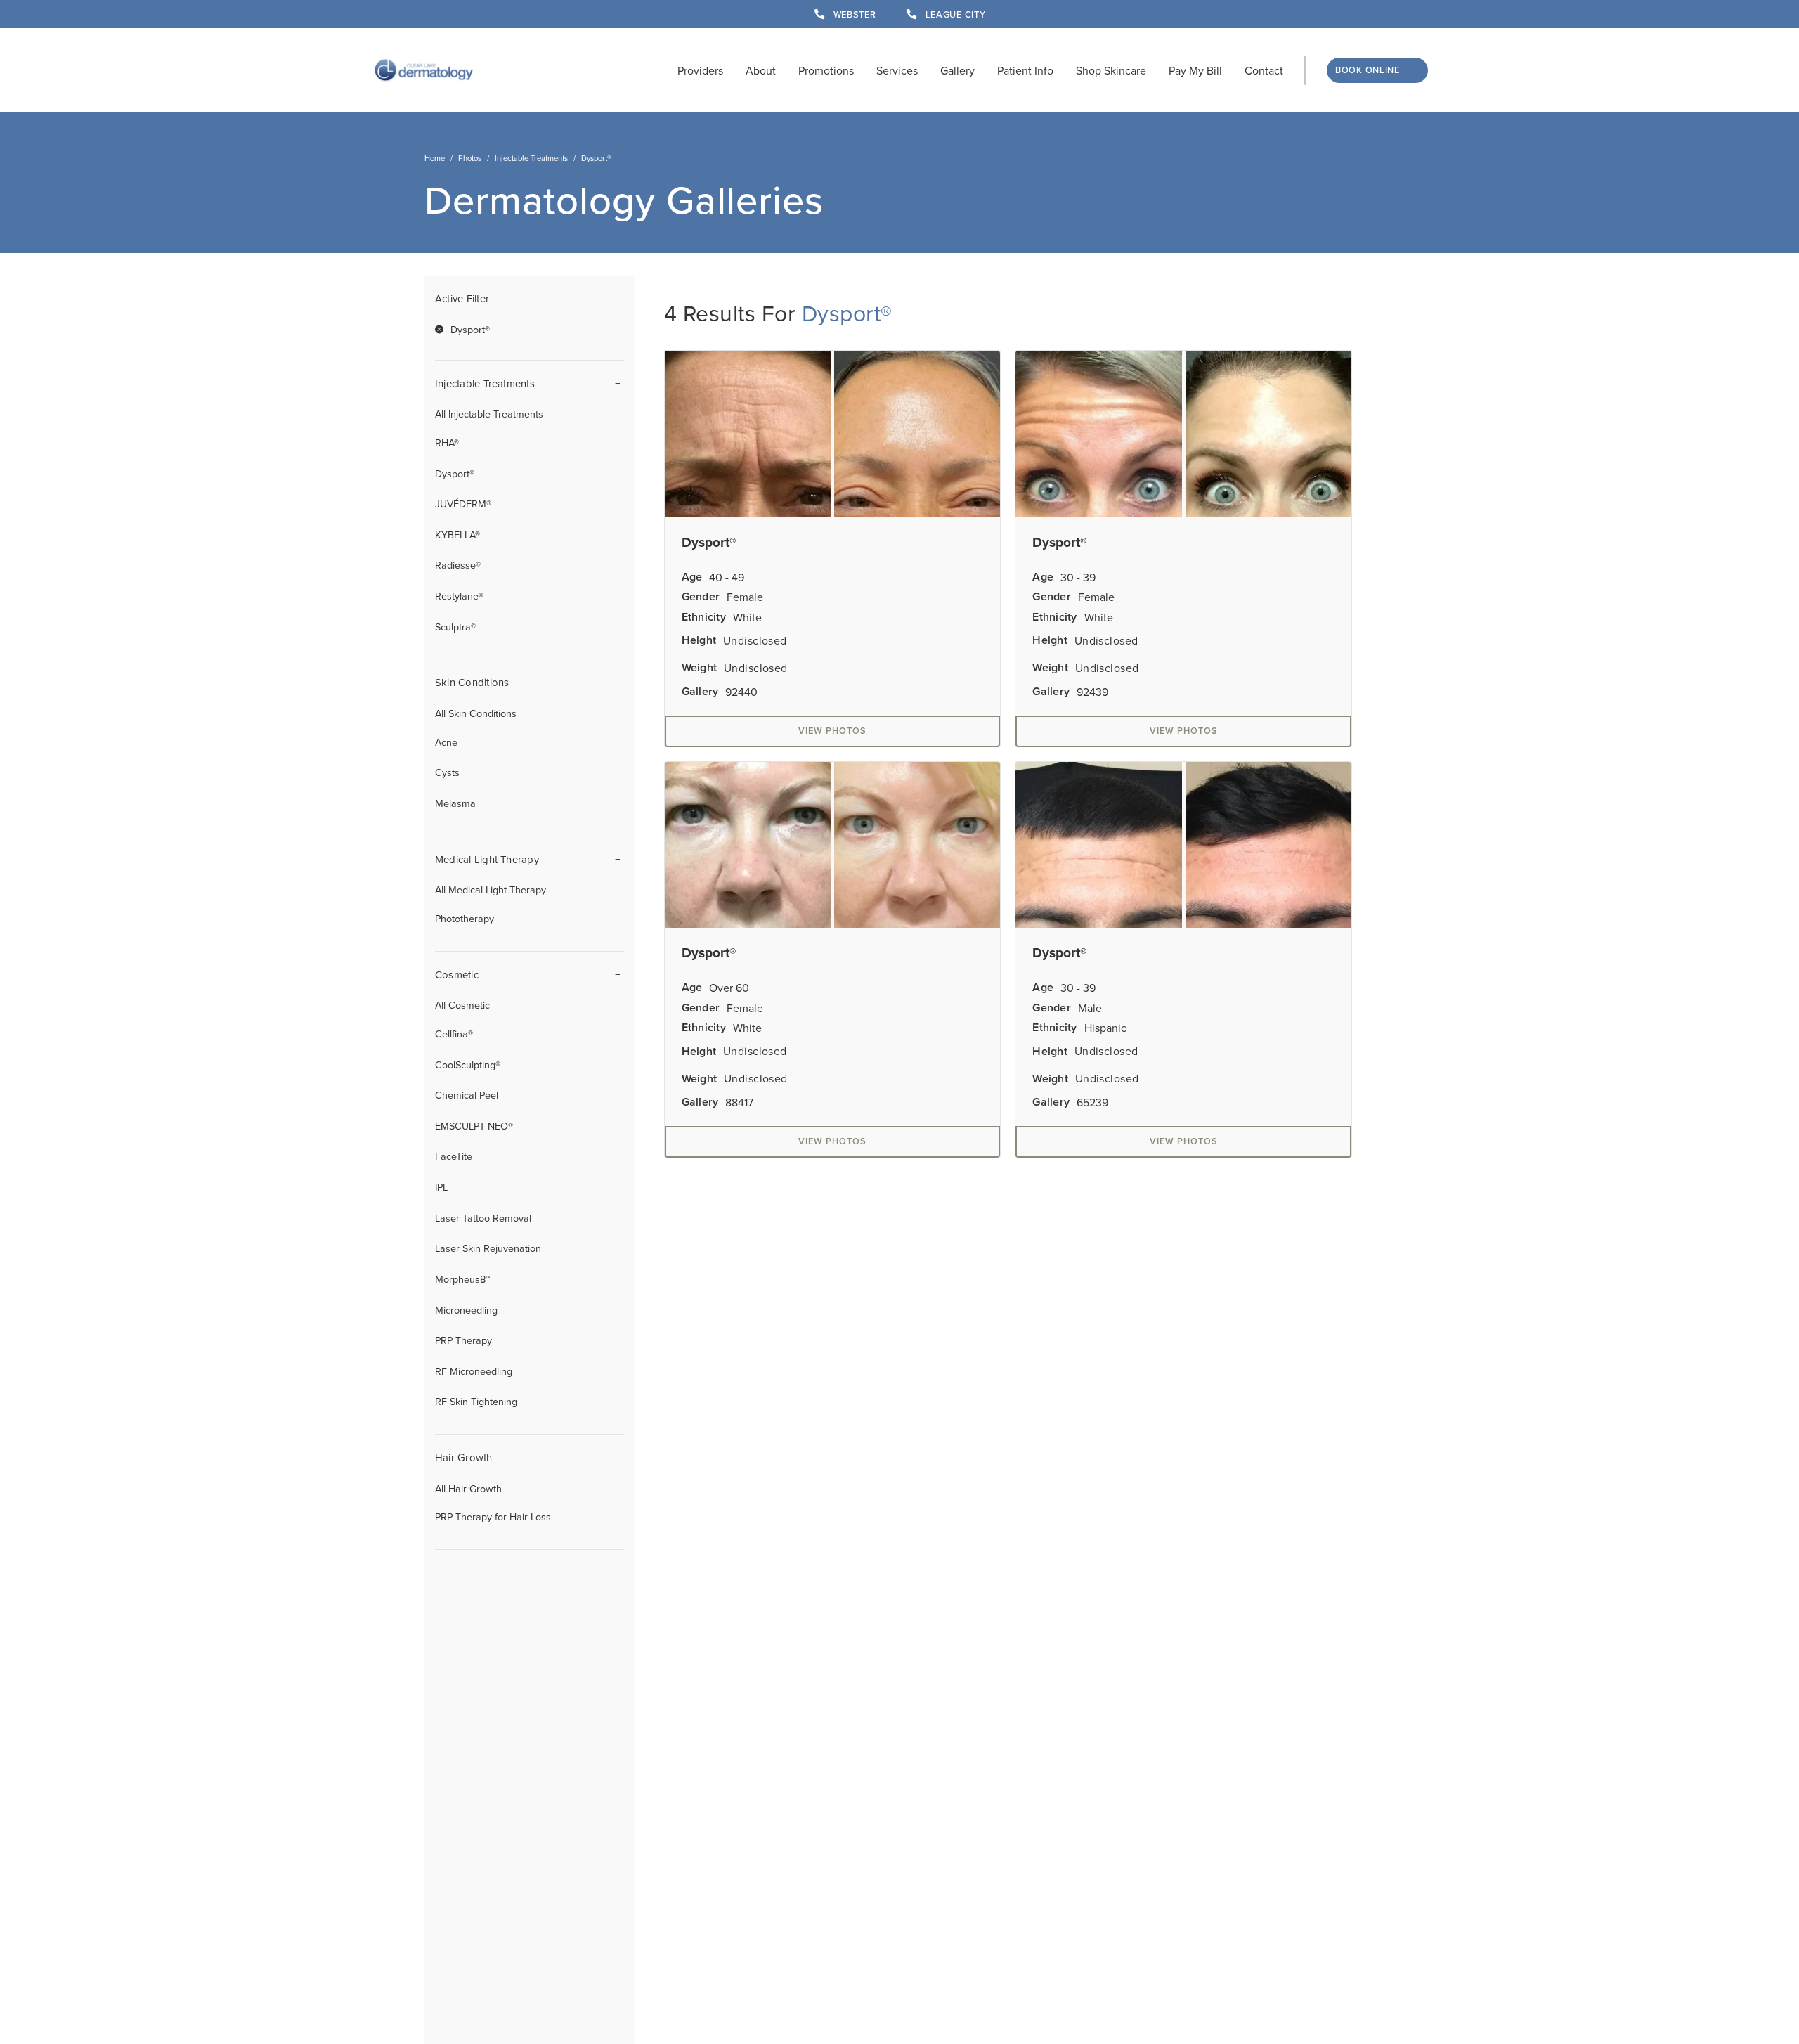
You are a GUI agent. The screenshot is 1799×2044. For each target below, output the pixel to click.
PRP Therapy (463, 1340)
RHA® (447, 442)
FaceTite (454, 1156)
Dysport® (455, 473)
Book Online (1368, 70)
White (747, 617)
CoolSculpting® (468, 1065)
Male (1090, 1008)
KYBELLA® (457, 535)
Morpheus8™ (463, 1279)
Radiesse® (458, 565)
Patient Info (1025, 70)
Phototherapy (465, 918)
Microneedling (466, 1310)
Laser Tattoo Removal (483, 1218)
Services (897, 70)
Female (745, 597)
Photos (470, 158)
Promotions (826, 70)
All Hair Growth (468, 1488)
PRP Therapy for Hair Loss (493, 1516)
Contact (1264, 70)
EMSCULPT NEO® (474, 1126)
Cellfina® (454, 1034)
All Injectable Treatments (489, 414)
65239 (1092, 1102)
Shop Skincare (1111, 70)
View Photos (832, 731)
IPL (441, 1187)
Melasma (455, 803)
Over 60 (729, 988)
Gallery (957, 70)
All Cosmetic (462, 1005)
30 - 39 (1078, 577)
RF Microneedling (474, 1371)
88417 (739, 1102)
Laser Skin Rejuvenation (488, 1248)
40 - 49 (727, 577)
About (761, 70)
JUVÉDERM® (463, 504)
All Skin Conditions (476, 713)
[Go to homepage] (424, 70)
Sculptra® (455, 627)
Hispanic (1105, 1028)
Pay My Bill (1195, 70)
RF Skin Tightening (476, 1401)
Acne (446, 742)
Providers (700, 70)
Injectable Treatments (531, 158)
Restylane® (459, 596)
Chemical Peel (467, 1095)
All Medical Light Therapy (491, 890)
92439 (1092, 692)
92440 (741, 692)
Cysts (447, 772)
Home (435, 158)
